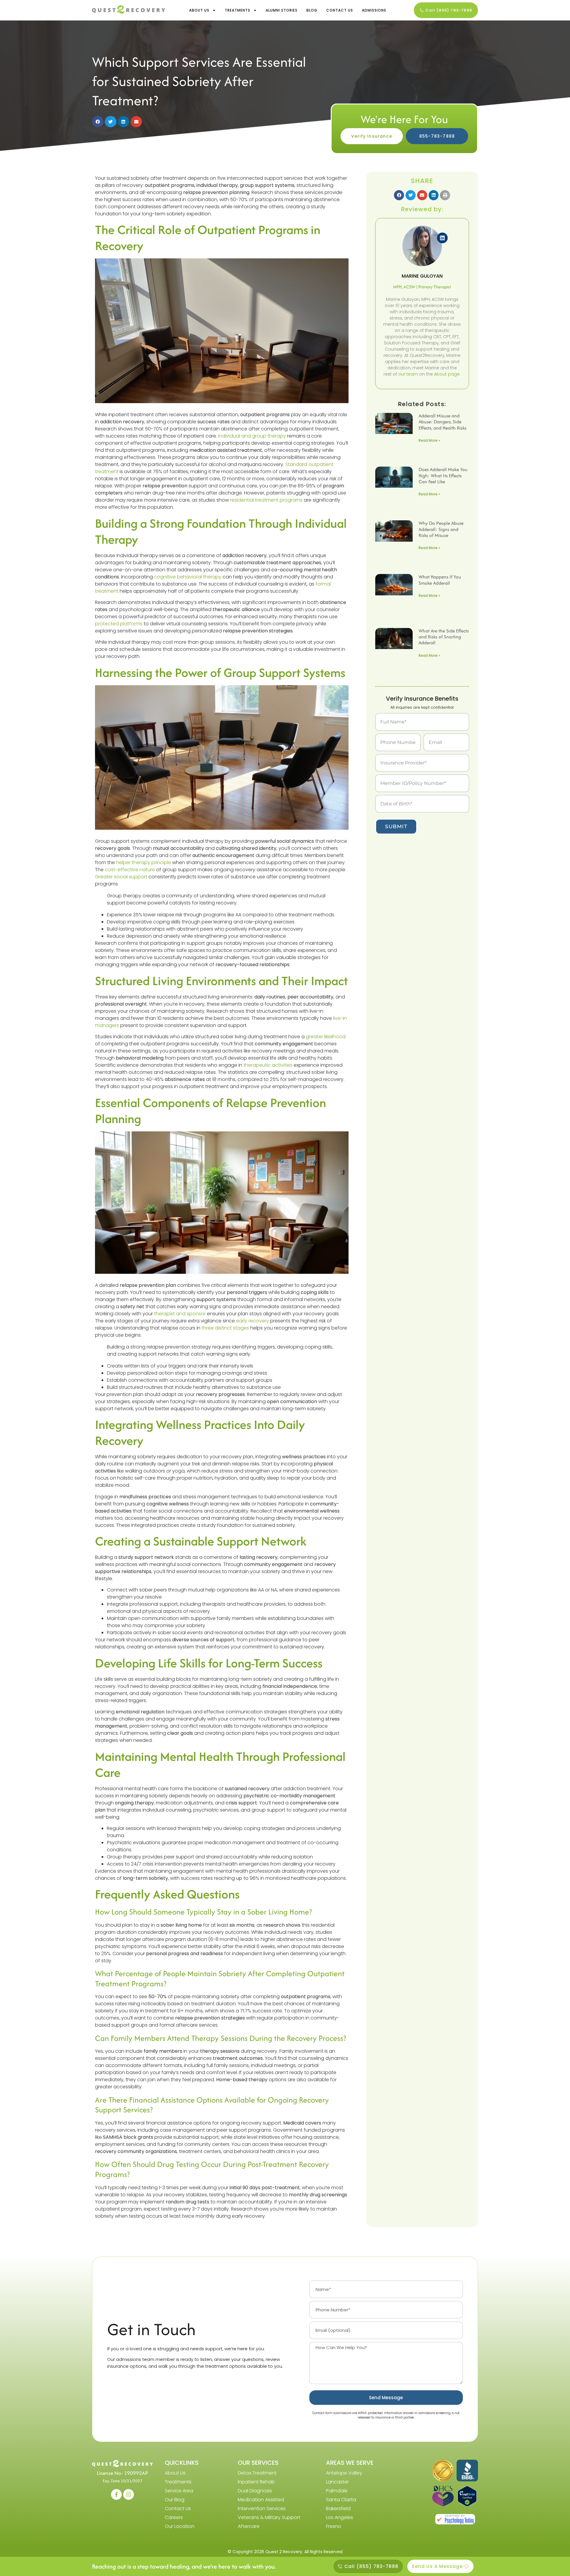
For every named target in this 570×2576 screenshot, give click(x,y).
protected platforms (119, 624)
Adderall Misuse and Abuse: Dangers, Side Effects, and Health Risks (442, 422)
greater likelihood (326, 1037)
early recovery (252, 1321)
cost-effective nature (130, 870)
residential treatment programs (266, 500)
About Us (199, 10)
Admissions (374, 10)
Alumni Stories (282, 10)
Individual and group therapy (252, 436)
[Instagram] (129, 2494)
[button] (98, 122)
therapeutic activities (268, 1065)
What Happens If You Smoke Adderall (440, 580)
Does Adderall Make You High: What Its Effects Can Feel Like (443, 476)
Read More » (429, 440)
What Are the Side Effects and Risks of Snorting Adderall (444, 637)
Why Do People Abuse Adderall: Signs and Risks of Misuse (441, 529)
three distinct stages (225, 1328)
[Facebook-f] (116, 2494)
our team (408, 374)
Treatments (237, 10)
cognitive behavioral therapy (188, 577)
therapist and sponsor (180, 1314)
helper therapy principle (144, 862)
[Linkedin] (442, 238)
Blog (312, 10)
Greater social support (121, 877)
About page (447, 374)
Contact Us (340, 10)
